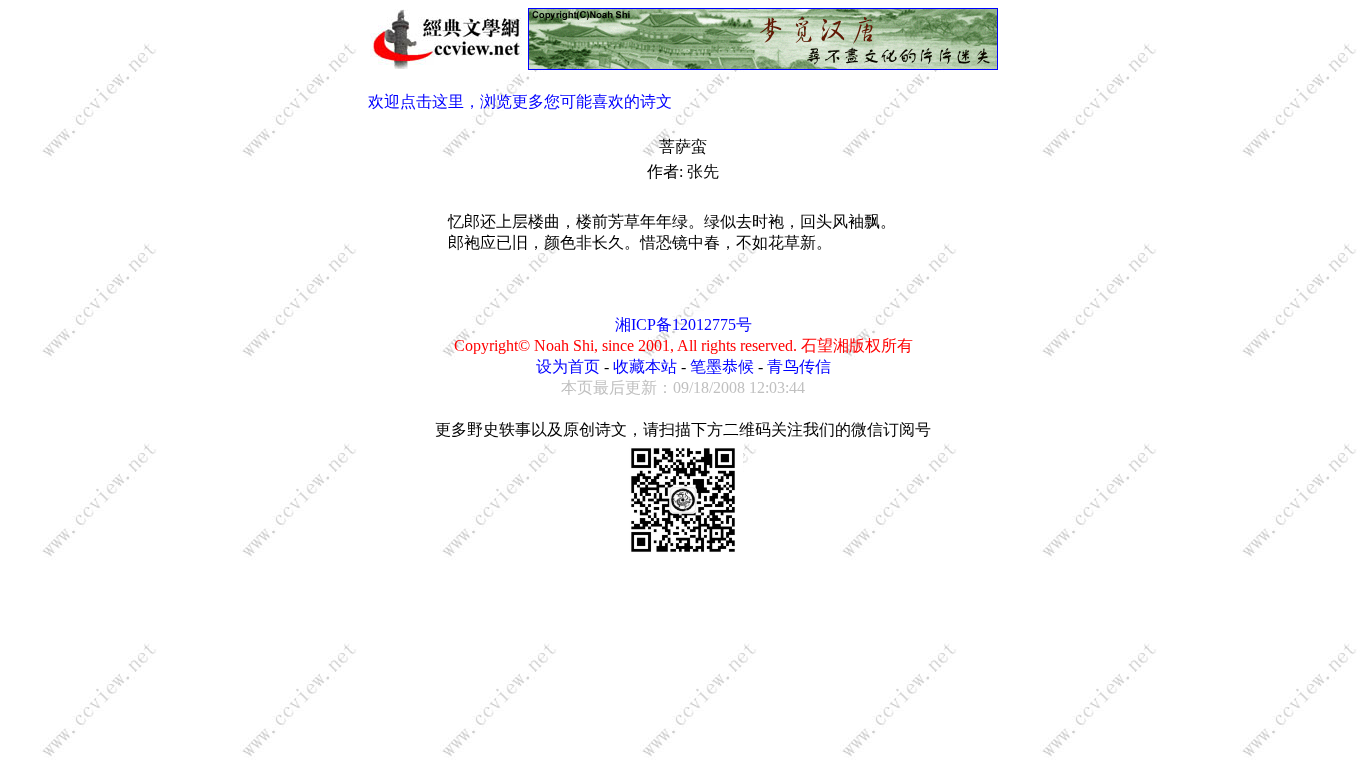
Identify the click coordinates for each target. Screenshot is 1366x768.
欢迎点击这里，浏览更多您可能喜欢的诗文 (520, 101)
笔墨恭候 (722, 366)
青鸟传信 (799, 366)
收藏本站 (645, 366)
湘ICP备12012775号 (683, 324)
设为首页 (568, 366)
